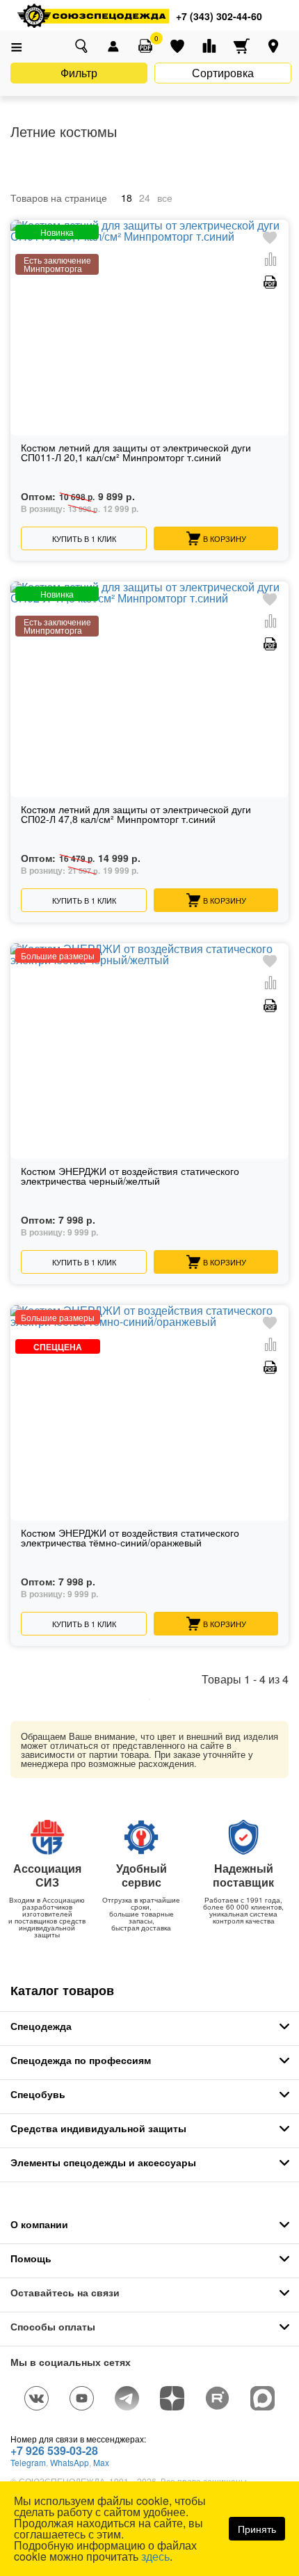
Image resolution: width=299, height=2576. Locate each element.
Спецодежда (41, 2026)
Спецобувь (38, 2094)
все (165, 198)
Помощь (31, 2258)
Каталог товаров (62, 1990)
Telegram (28, 2462)
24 (145, 198)
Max (101, 2462)
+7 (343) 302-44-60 (219, 16)
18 (127, 198)
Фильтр (79, 73)
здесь (155, 2556)
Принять (257, 2529)
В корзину (225, 538)
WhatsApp (70, 2462)
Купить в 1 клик (84, 538)
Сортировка (223, 73)
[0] (145, 46)
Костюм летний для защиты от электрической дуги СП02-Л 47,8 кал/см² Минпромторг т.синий (136, 815)
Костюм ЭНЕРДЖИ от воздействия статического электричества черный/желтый (130, 1177)
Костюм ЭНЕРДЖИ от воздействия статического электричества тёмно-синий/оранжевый (130, 1538)
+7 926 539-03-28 (54, 2450)
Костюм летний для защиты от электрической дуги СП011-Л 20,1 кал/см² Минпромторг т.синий (136, 453)
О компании (39, 2224)
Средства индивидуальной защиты (98, 2128)
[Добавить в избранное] (270, 238)
